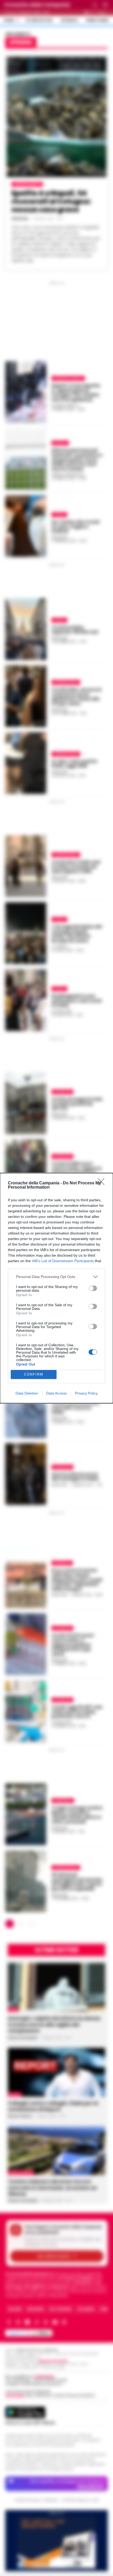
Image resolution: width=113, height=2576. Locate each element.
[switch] (93, 1288)
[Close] (103, 1183)
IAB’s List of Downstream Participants (63, 1261)
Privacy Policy (86, 1393)
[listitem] (56, 1277)
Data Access (56, 1393)
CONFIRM (34, 1374)
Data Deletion (27, 1393)
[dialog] (56, 1288)
